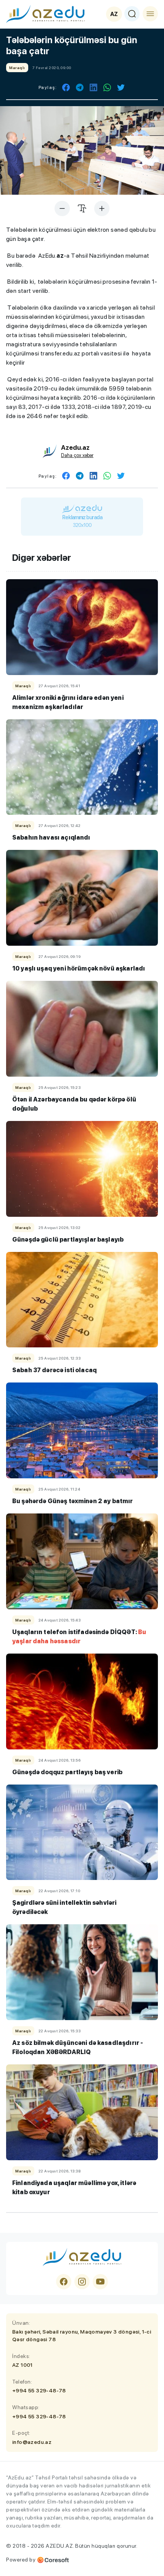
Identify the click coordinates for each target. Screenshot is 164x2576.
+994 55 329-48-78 (39, 2390)
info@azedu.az (32, 2442)
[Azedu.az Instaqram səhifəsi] (82, 2282)
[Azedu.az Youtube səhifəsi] (100, 2282)
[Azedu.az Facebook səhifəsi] (64, 2282)
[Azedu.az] (45, 14)
